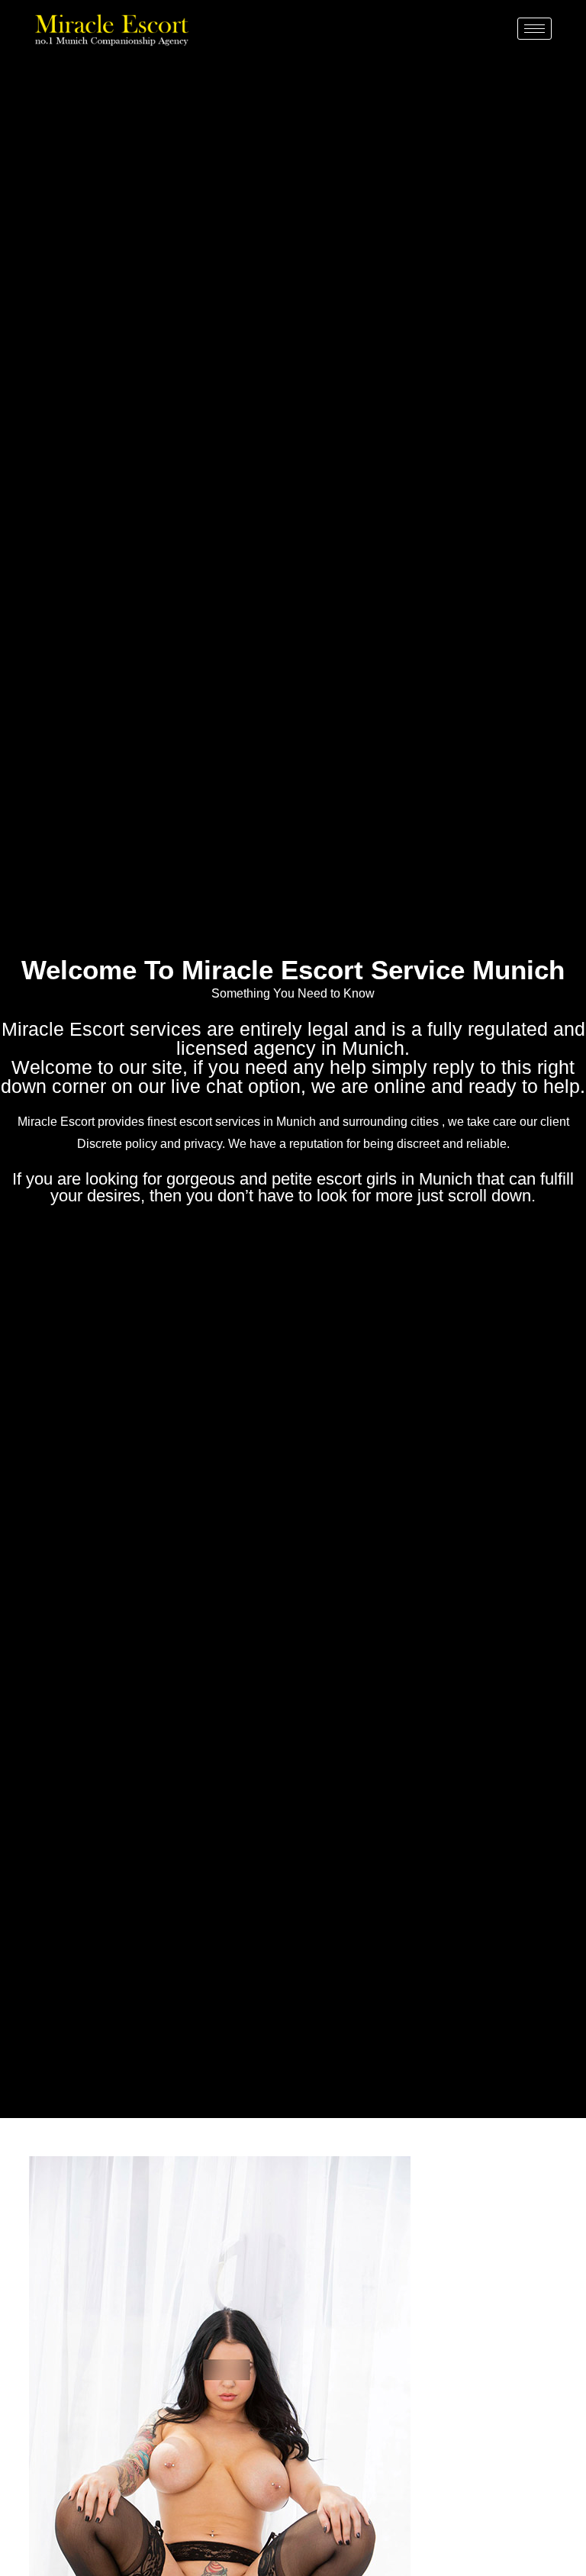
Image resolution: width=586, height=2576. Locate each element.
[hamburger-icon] (534, 29)
